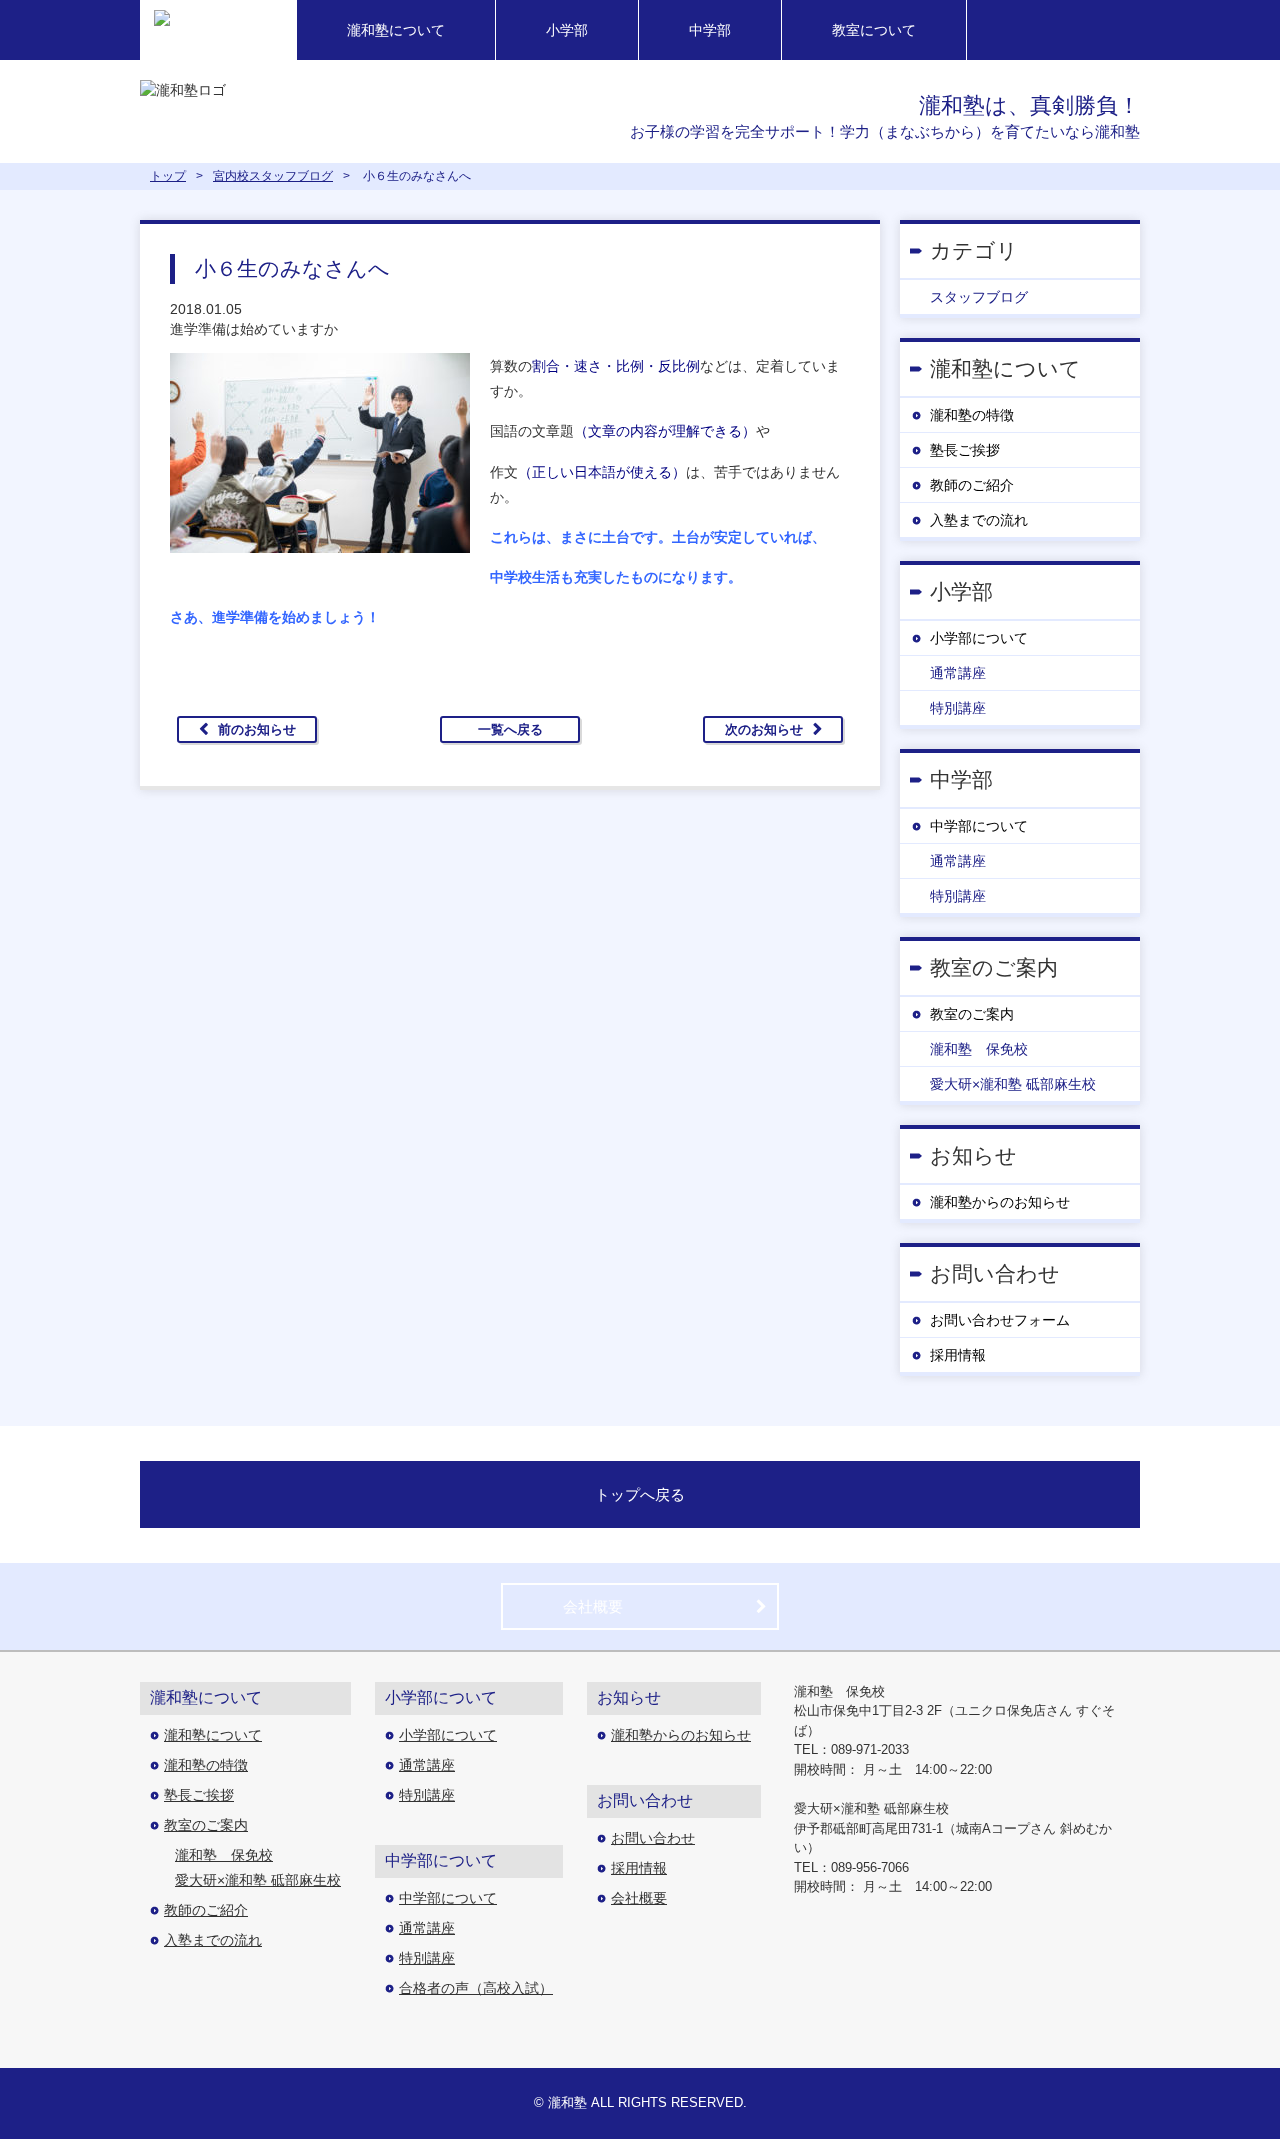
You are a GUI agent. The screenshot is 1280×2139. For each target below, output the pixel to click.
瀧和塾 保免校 (979, 1049)
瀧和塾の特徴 (972, 415)
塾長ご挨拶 (965, 450)
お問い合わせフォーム (1000, 1320)
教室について (874, 30)
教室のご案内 (972, 1014)
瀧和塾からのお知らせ (1000, 1202)
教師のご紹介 (972, 485)
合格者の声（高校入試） (476, 1988)
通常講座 (958, 673)
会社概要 (593, 1606)
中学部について (979, 826)
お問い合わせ (653, 1838)
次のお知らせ (764, 729)
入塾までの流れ (979, 520)
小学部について (979, 638)
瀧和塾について (396, 30)
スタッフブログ (979, 297)
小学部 (567, 30)
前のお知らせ (257, 729)
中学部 (710, 30)
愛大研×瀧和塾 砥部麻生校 (1013, 1084)
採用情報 (958, 1355)
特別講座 (958, 708)
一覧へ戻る (510, 729)
